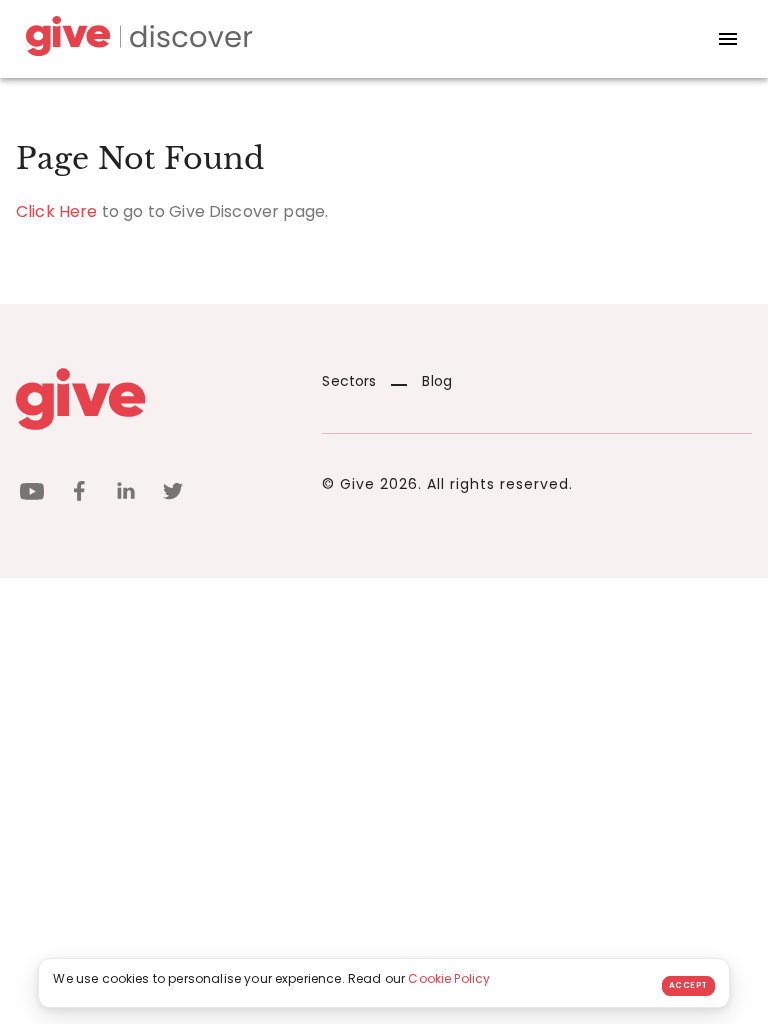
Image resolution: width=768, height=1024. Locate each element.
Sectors (349, 381)
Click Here (57, 211)
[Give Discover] (136, 39)
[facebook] (79, 494)
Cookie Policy (449, 978)
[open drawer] (728, 39)
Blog (437, 381)
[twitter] (173, 494)
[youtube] (32, 494)
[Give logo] (154, 399)
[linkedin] (126, 494)
